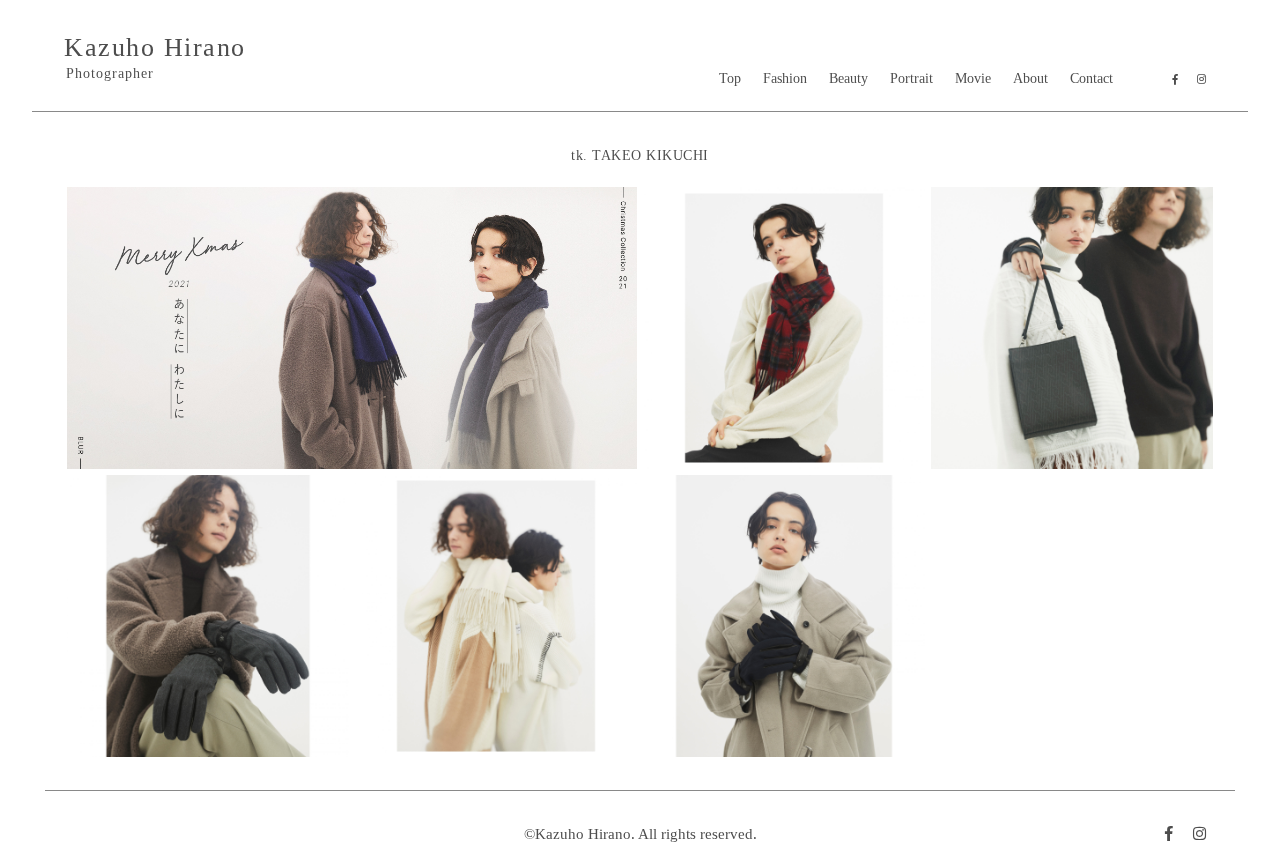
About (1030, 78)
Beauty (848, 78)
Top (730, 78)
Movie (973, 78)
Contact (1091, 78)
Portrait (911, 78)
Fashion (785, 78)
